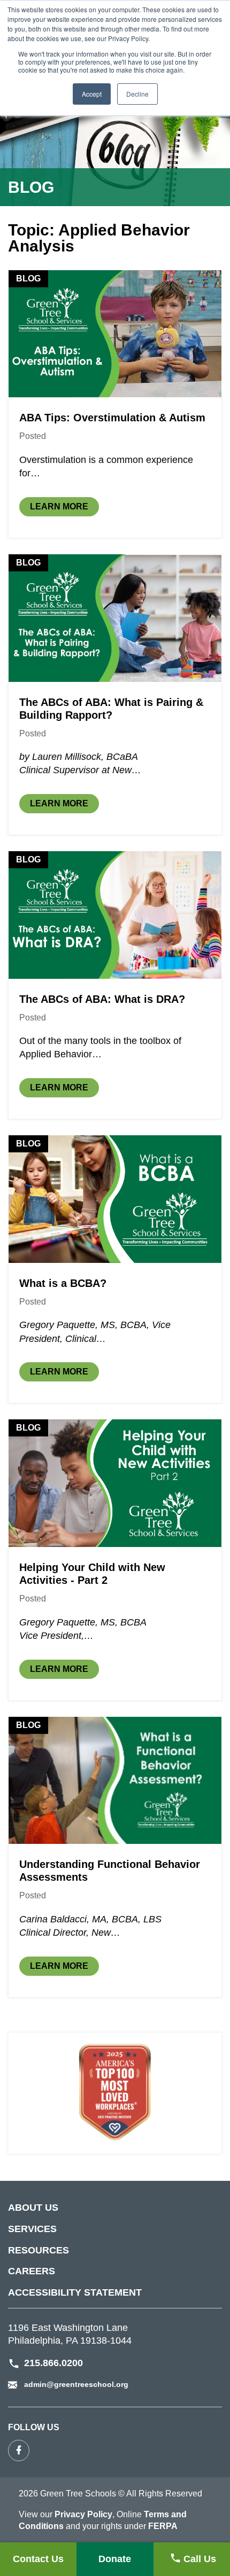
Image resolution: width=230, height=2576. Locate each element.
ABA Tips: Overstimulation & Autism (112, 418)
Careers (32, 2271)
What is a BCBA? (63, 1283)
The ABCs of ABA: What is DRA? (102, 999)
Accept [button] (92, 94)
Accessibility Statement (75, 2292)
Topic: (99, 238)
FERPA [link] (163, 2526)
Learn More (64, 506)
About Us (33, 2208)
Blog (28, 278)
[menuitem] (115, 2213)
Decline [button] (137, 94)
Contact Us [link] (41, 2559)
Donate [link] (117, 2559)
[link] (192, 2559)
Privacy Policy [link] (83, 2514)
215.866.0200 (53, 2363)
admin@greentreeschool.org (76, 2384)
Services (32, 2229)
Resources (39, 2250)
